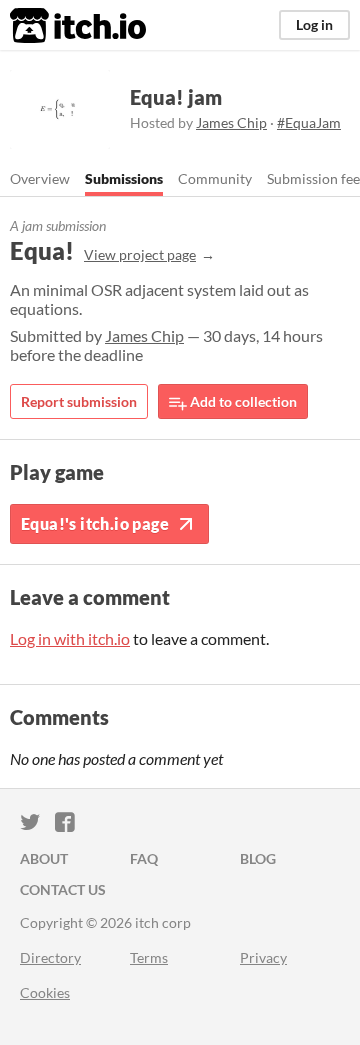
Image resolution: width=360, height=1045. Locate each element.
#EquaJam (309, 122)
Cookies (45, 992)
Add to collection (242, 401)
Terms (149, 957)
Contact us (63, 889)
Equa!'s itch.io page (95, 523)
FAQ (144, 858)
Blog (258, 858)
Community (215, 178)
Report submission (79, 401)
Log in (314, 24)
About (44, 858)
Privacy (263, 957)
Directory (50, 957)
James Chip (231, 122)
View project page (140, 254)
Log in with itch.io (70, 638)
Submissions (124, 178)
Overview (40, 178)
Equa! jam (176, 97)
